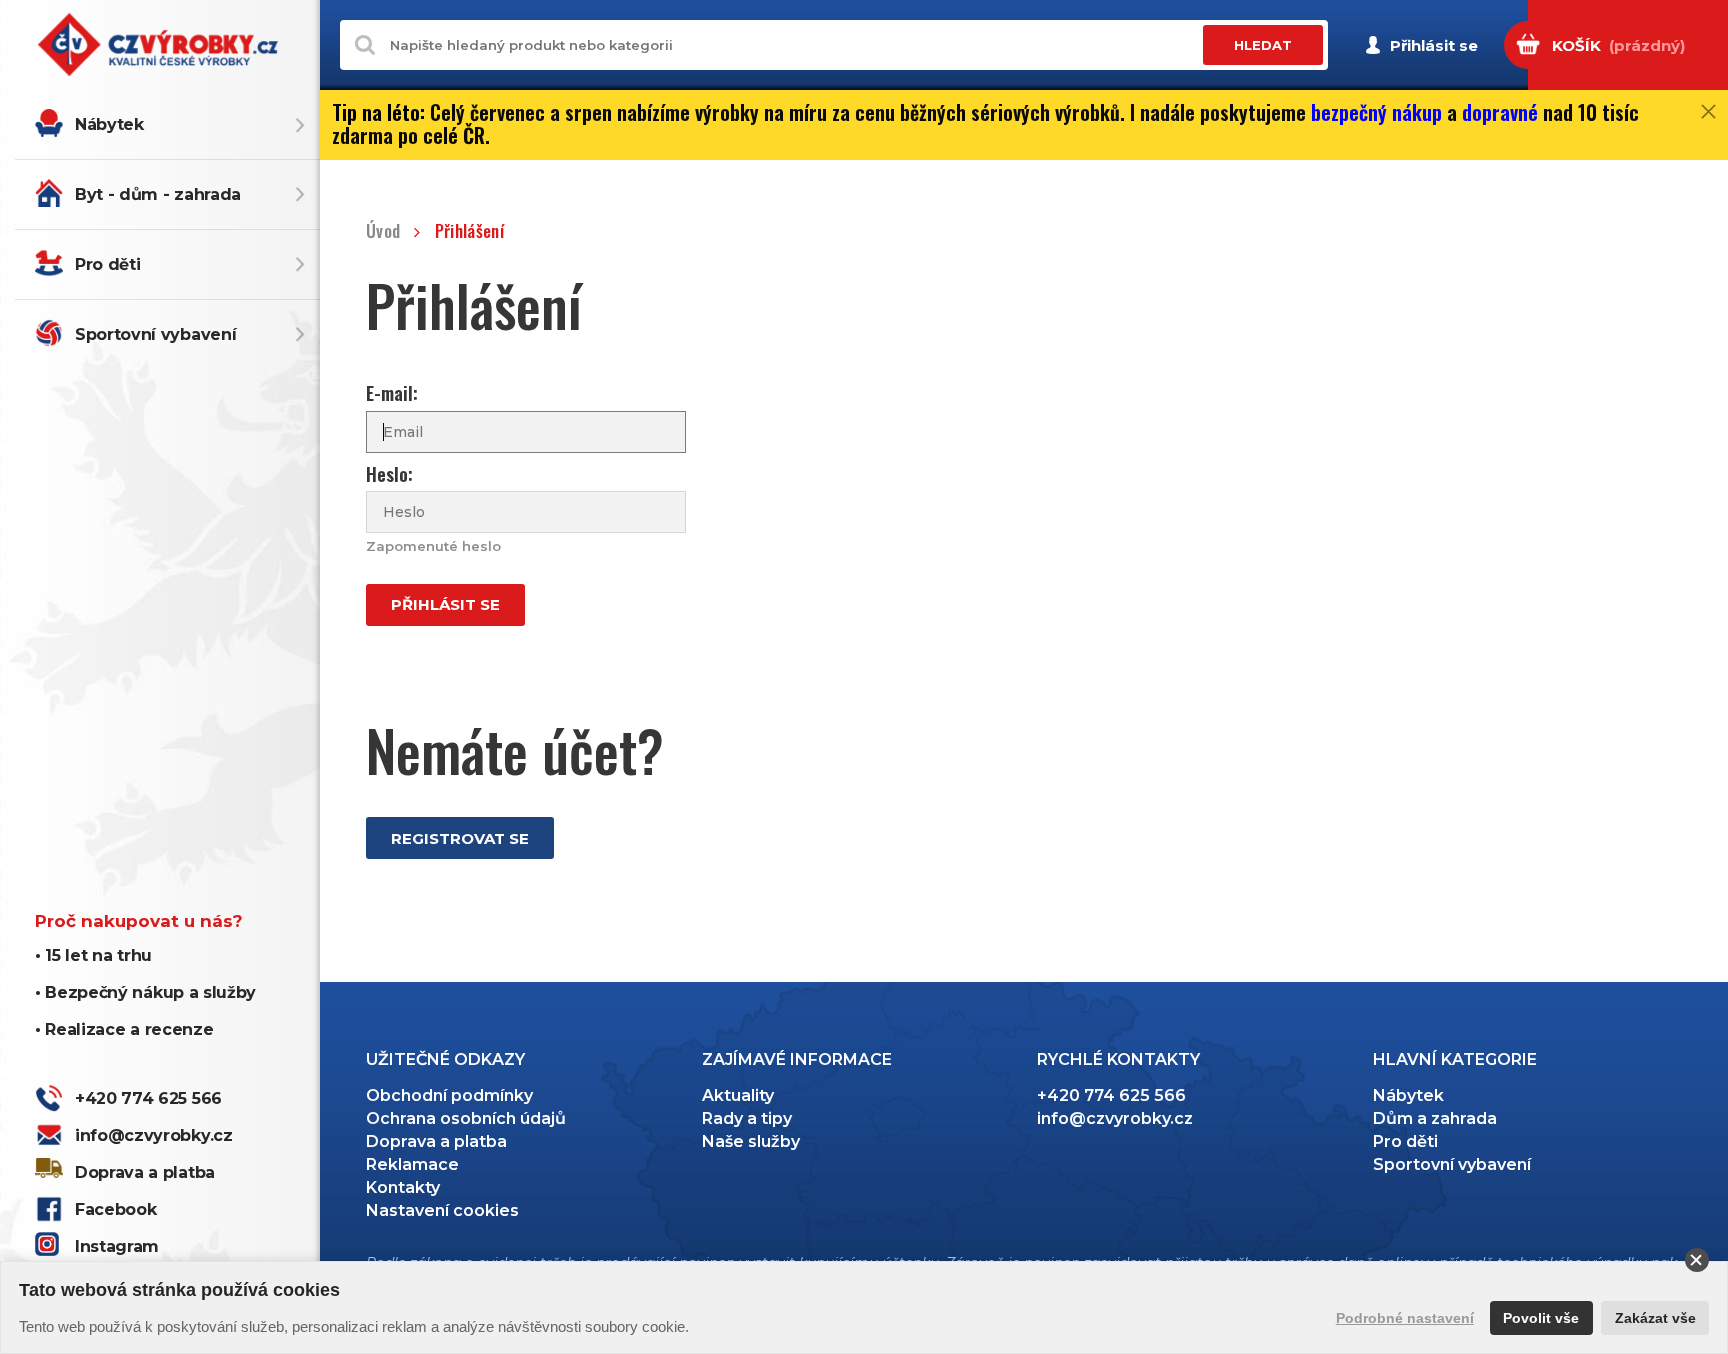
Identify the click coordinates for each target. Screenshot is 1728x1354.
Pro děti (107, 264)
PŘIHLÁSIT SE (445, 604)
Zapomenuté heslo (433, 546)
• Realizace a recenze (124, 1029)
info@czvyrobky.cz (154, 1135)
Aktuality (738, 1095)
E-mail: (392, 393)
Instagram (117, 1246)
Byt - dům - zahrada (158, 194)
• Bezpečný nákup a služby (145, 992)
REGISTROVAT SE (460, 838)
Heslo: (389, 474)
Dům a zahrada (1435, 1118)
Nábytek (109, 124)
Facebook (115, 1209)
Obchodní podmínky (449, 1095)
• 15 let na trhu (93, 955)
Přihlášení (469, 231)
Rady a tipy (747, 1118)
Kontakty (403, 1187)
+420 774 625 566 (148, 1098)
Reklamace (412, 1164)
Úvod (383, 231)
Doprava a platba (145, 1172)
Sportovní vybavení (155, 334)
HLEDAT (1263, 45)
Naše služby (751, 1141)
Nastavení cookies (442, 1210)
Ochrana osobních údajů (466, 1118)
